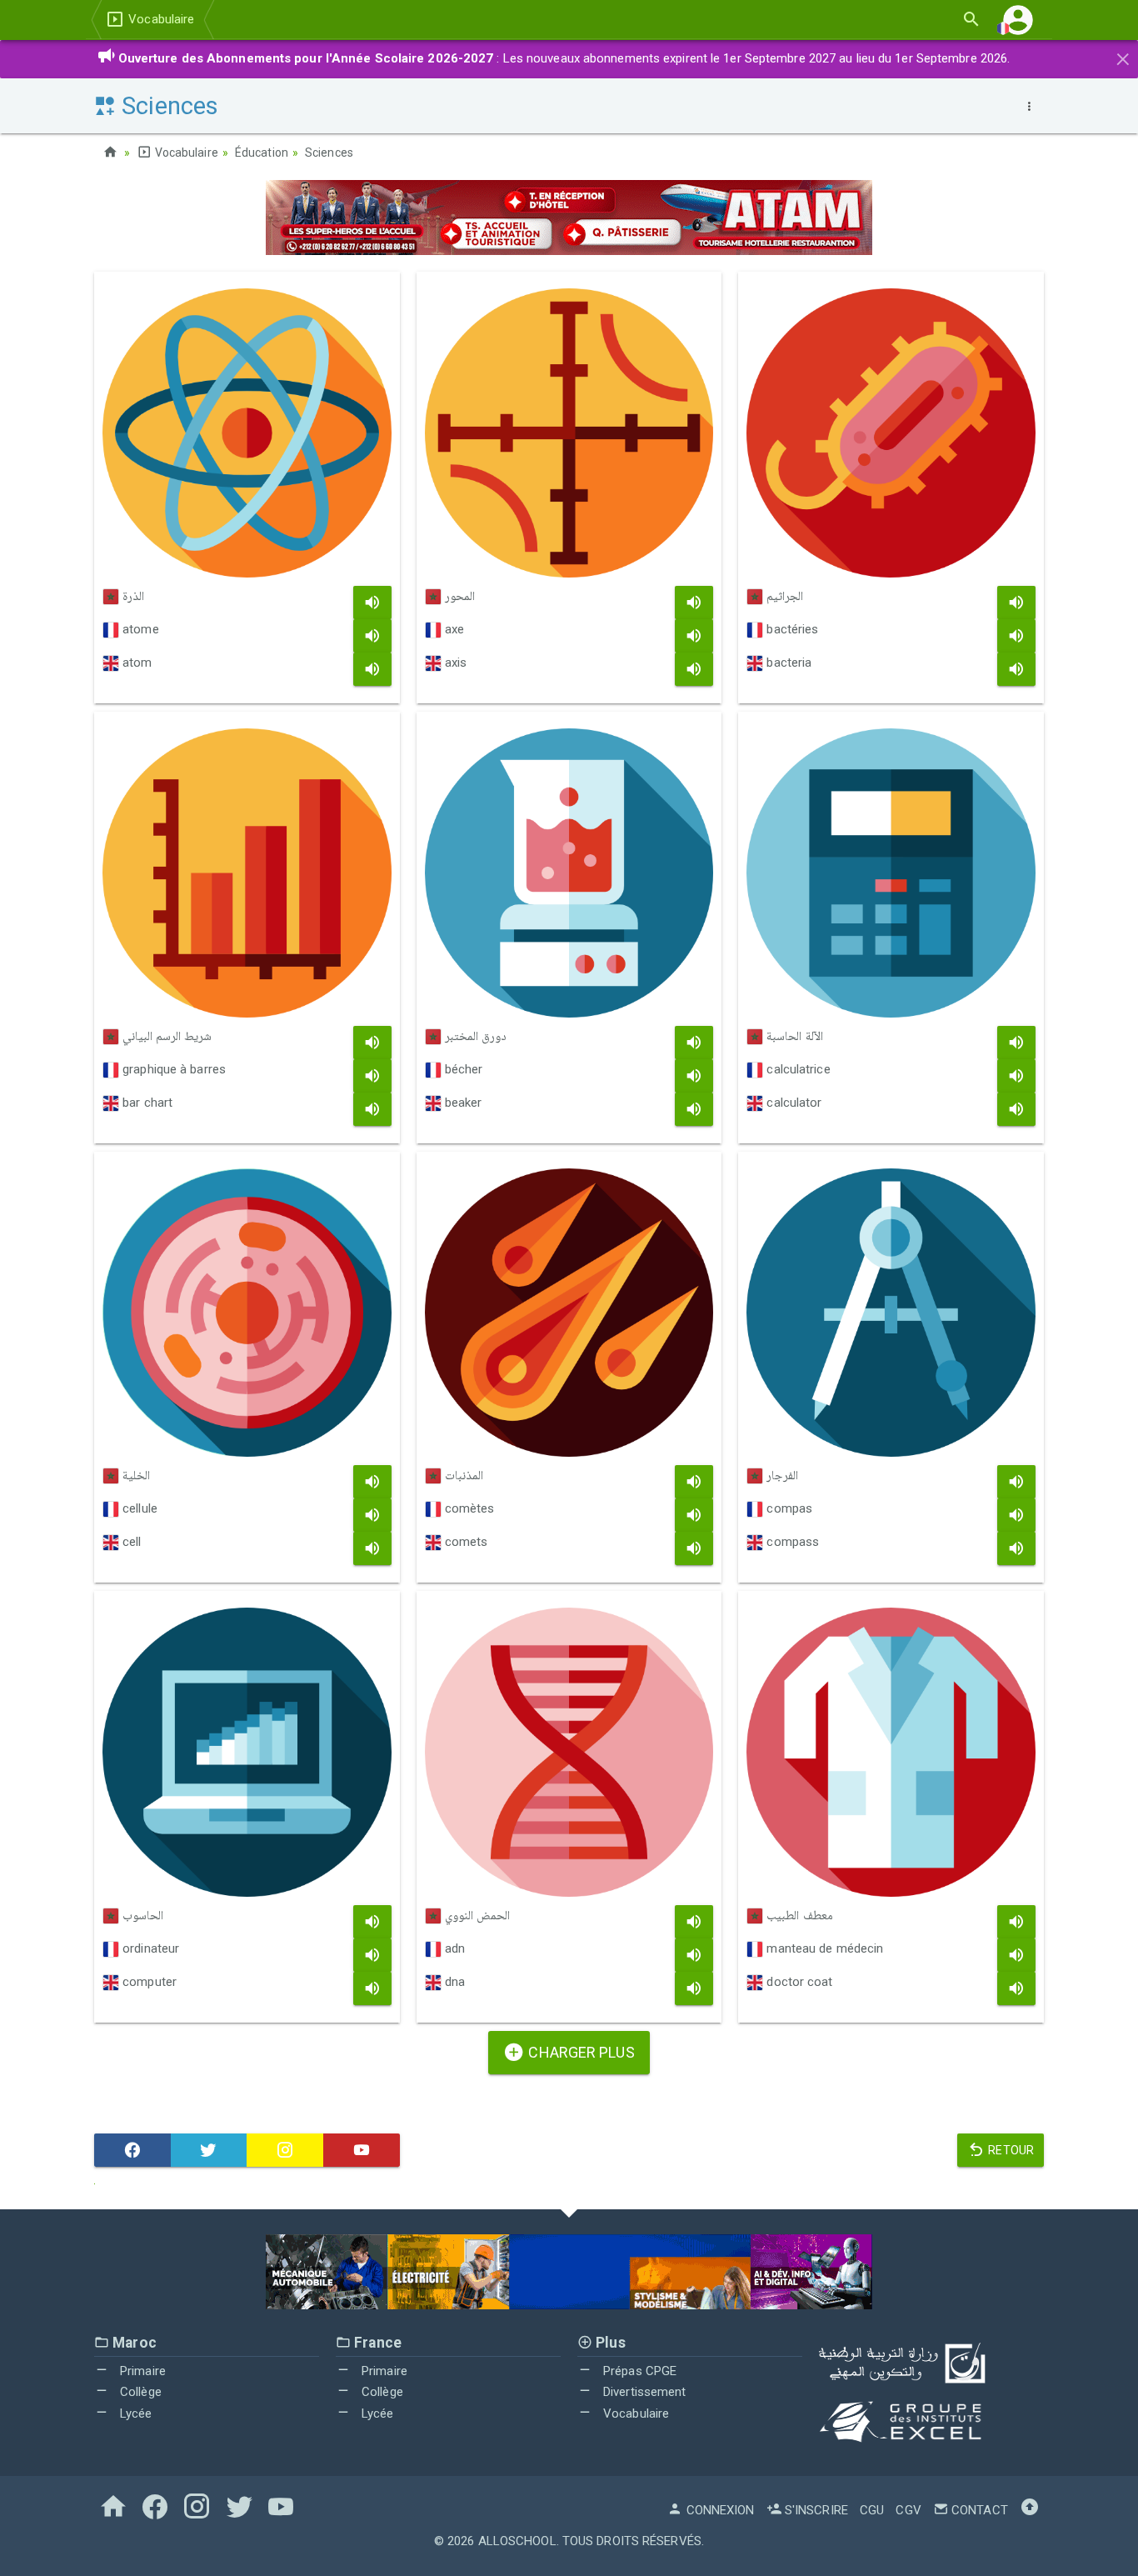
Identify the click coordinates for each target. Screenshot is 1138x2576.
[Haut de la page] (1030, 2510)
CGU (872, 2510)
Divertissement (643, 2392)
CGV (908, 2510)
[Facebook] (132, 2150)
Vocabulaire (160, 19)
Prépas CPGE (638, 2371)
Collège (139, 2392)
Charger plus (579, 2052)
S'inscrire (815, 2510)
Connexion (719, 2510)
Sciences (329, 153)
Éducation (262, 153)
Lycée (135, 2413)
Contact (978, 2510)
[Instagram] (285, 2150)
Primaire (141, 2371)
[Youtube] (362, 2150)
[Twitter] (209, 2150)
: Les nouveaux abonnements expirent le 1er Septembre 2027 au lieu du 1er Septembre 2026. (564, 58)
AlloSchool (517, 2541)
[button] (1018, 20)
